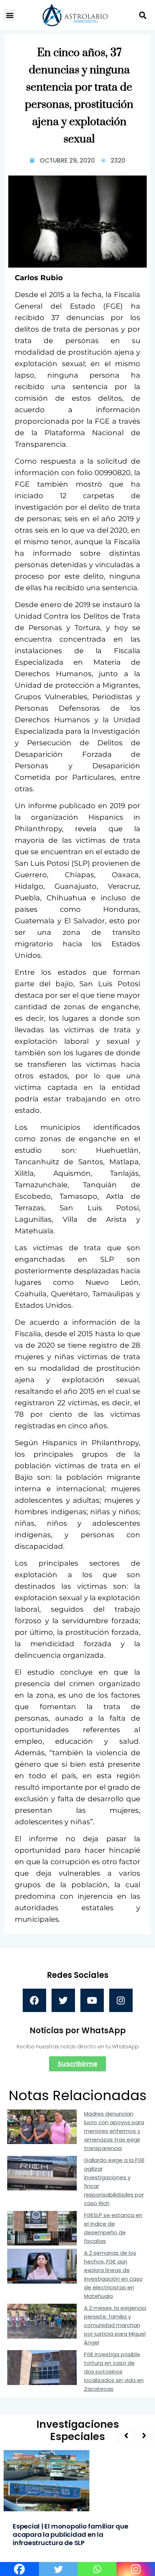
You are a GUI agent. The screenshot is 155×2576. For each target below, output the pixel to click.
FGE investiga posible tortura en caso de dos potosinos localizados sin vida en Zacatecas (114, 2372)
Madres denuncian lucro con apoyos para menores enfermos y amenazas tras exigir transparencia (114, 2131)
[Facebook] (34, 2000)
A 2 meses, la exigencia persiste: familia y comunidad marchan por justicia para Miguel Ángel (115, 2325)
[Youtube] (92, 2000)
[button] (10, 15)
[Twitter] (63, 2000)
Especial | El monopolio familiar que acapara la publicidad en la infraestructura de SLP (70, 2534)
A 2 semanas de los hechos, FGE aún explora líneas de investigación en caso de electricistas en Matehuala (113, 2274)
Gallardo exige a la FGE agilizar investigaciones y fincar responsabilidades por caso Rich (114, 2182)
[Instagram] (121, 2000)
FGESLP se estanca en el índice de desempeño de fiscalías (113, 2228)
